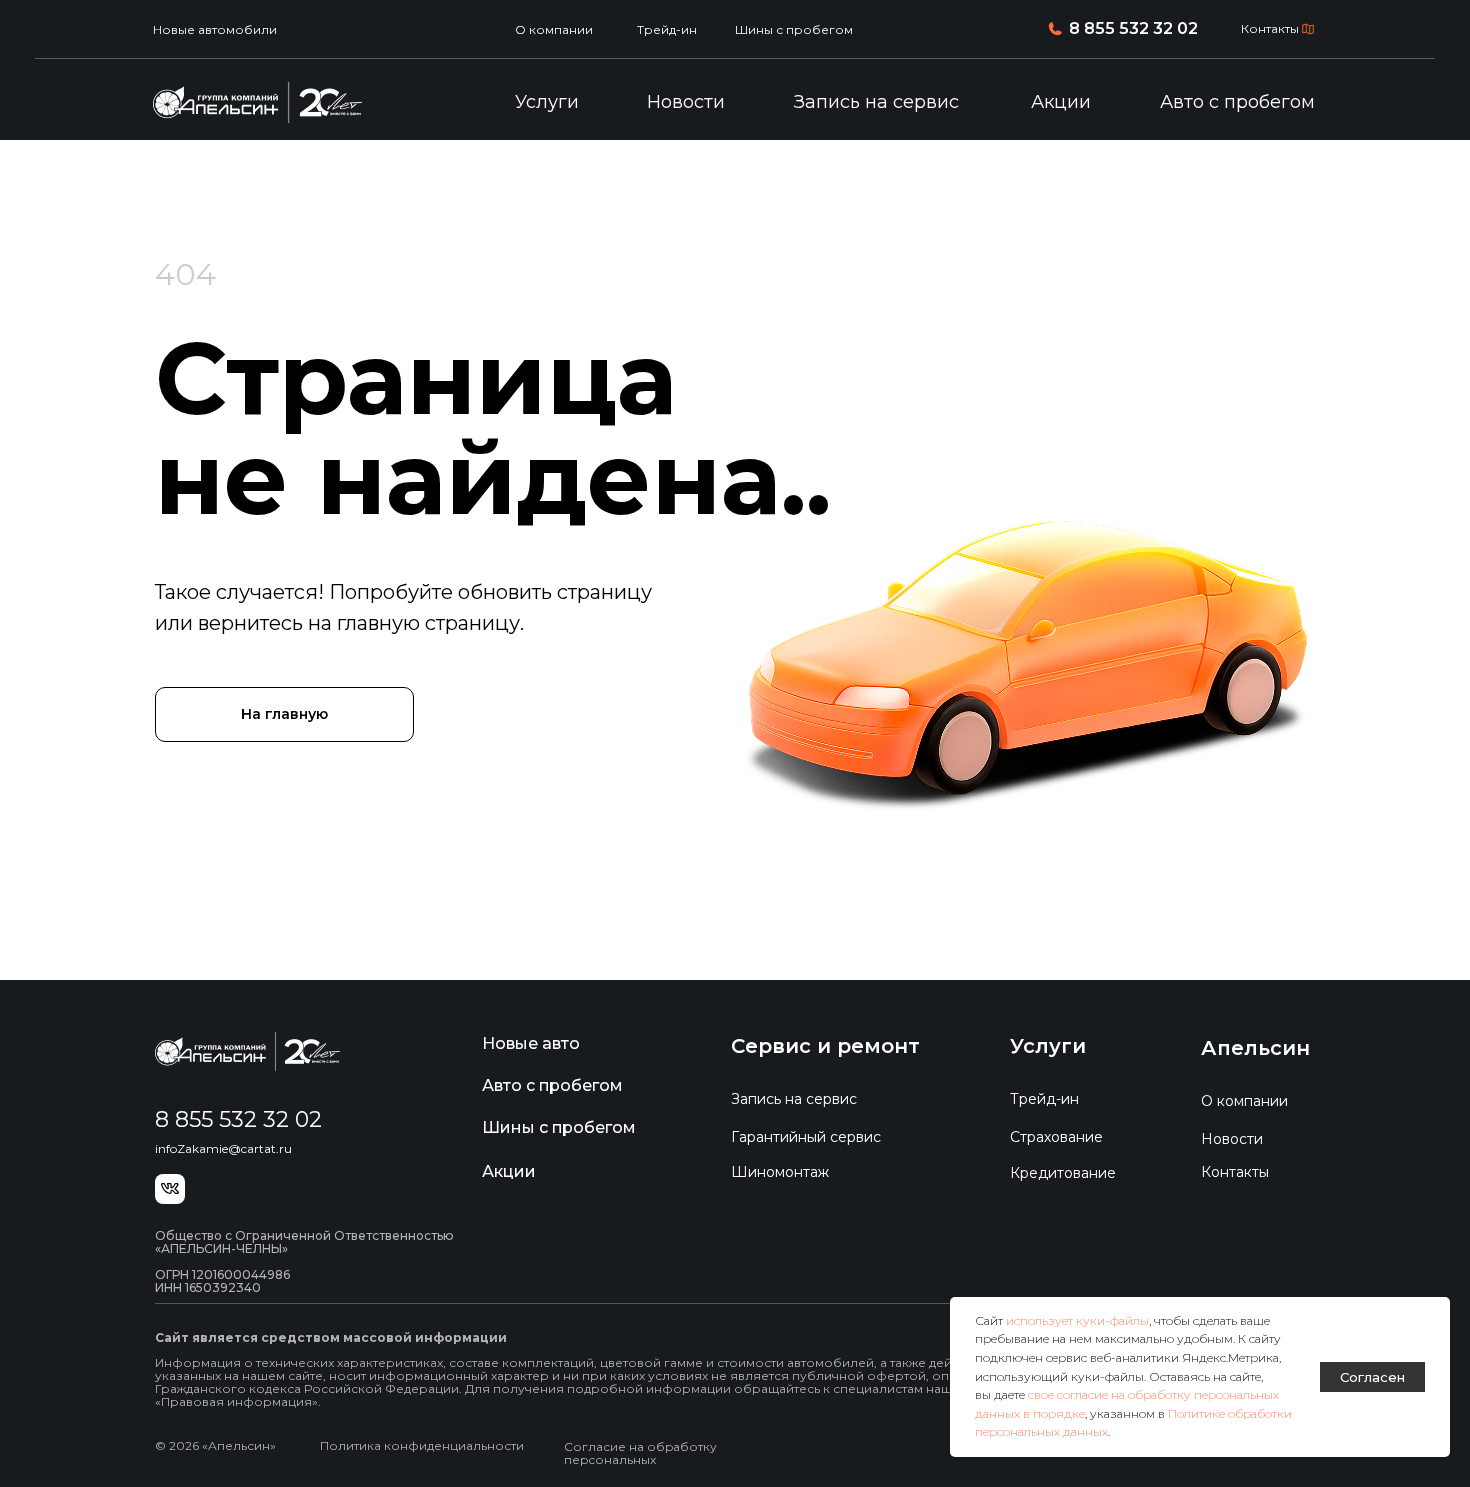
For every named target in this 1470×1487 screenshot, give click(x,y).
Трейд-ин (667, 29)
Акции (1061, 102)
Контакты (1270, 28)
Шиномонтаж (780, 1172)
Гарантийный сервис (806, 1137)
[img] (257, 102)
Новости (686, 102)
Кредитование (1063, 1173)
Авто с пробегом (1237, 102)
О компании (554, 29)
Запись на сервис (876, 102)
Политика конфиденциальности (422, 1445)
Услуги (547, 102)
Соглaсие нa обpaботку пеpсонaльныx (640, 1453)
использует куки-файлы (1077, 1320)
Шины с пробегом (794, 29)
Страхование (1056, 1137)
